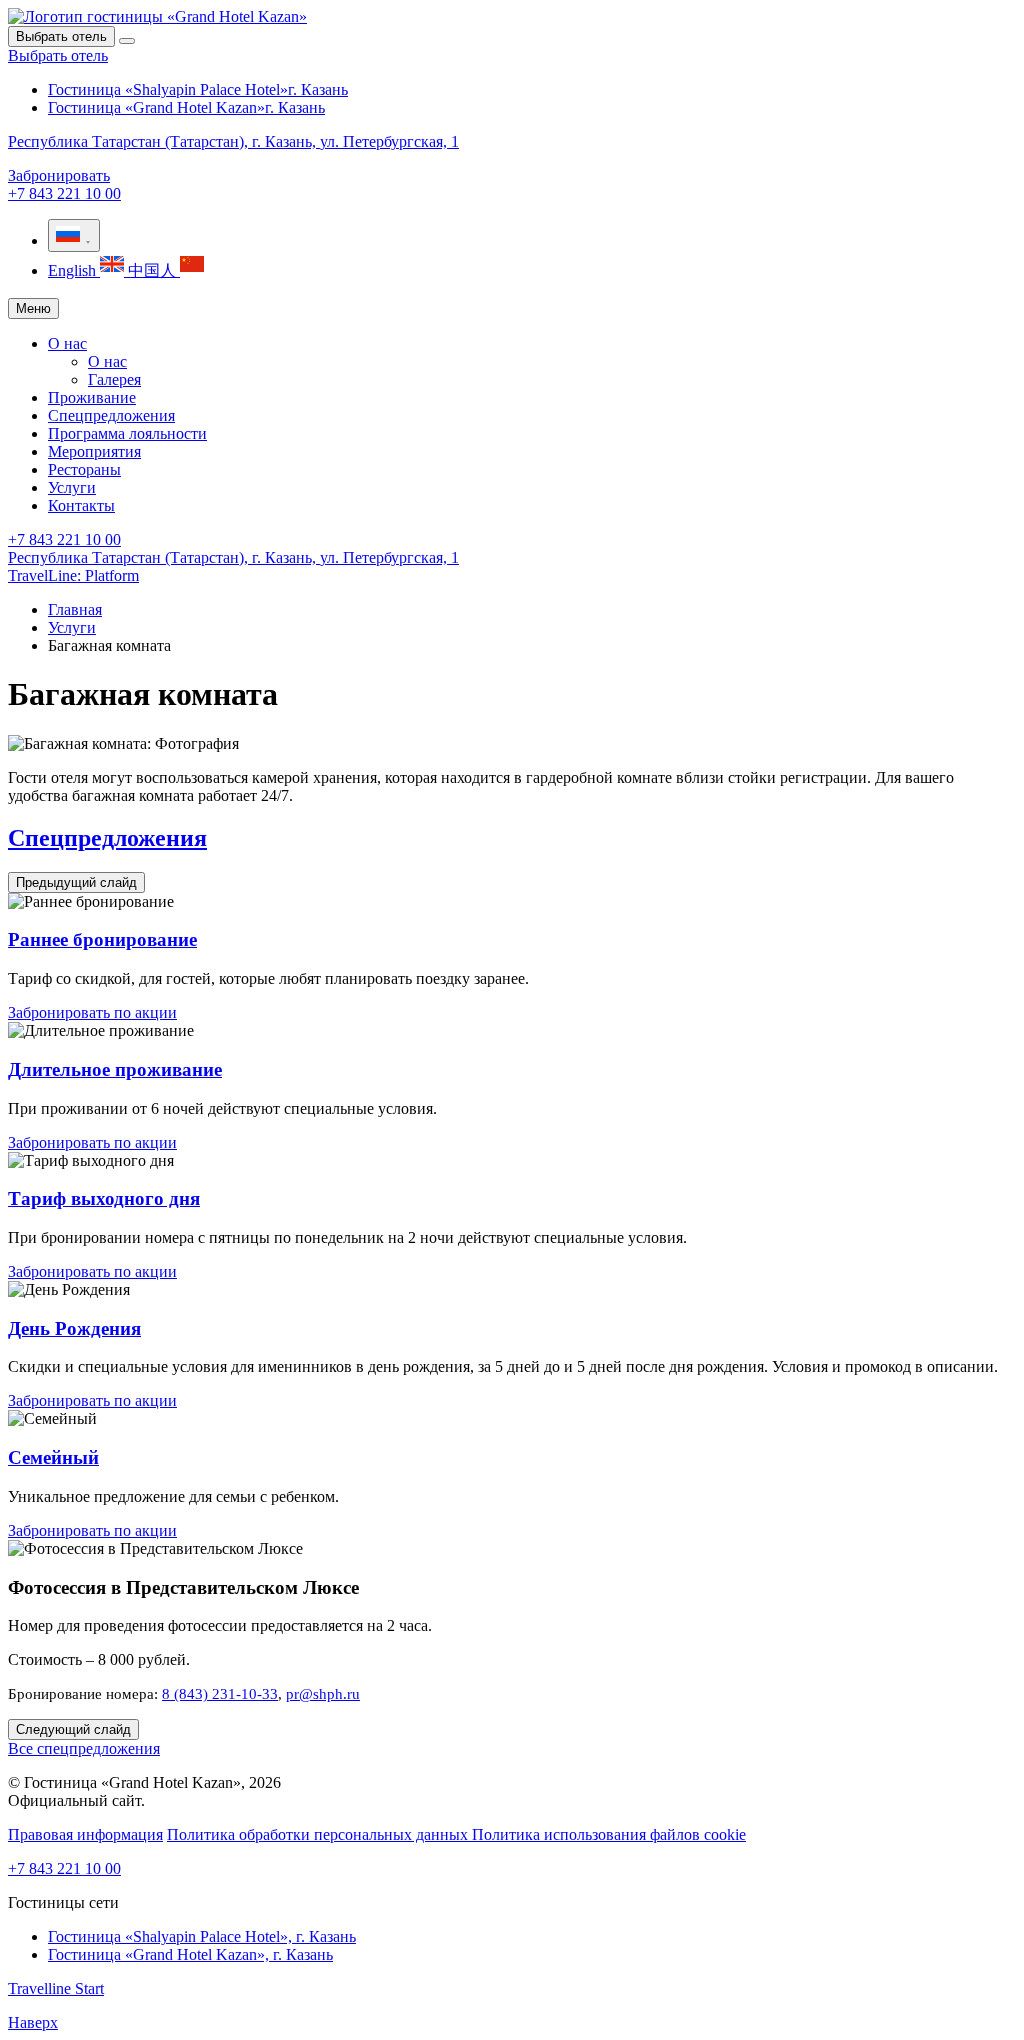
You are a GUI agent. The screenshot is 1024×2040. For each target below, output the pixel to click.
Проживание (92, 397)
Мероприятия (94, 451)
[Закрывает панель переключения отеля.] (127, 41)
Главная (75, 609)
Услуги (72, 487)
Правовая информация (85, 1834)
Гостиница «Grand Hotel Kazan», (190, 1954)
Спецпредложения (111, 415)
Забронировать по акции (92, 1012)
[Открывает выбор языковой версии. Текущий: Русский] (74, 235)
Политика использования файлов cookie (609, 1834)
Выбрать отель (58, 55)
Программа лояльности (127, 433)
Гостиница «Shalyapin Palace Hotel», (202, 1936)
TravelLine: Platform (73, 575)
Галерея (114, 379)
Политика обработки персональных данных (319, 1834)
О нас (67, 343)
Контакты (81, 505)
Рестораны (84, 469)
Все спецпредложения (84, 1748)
